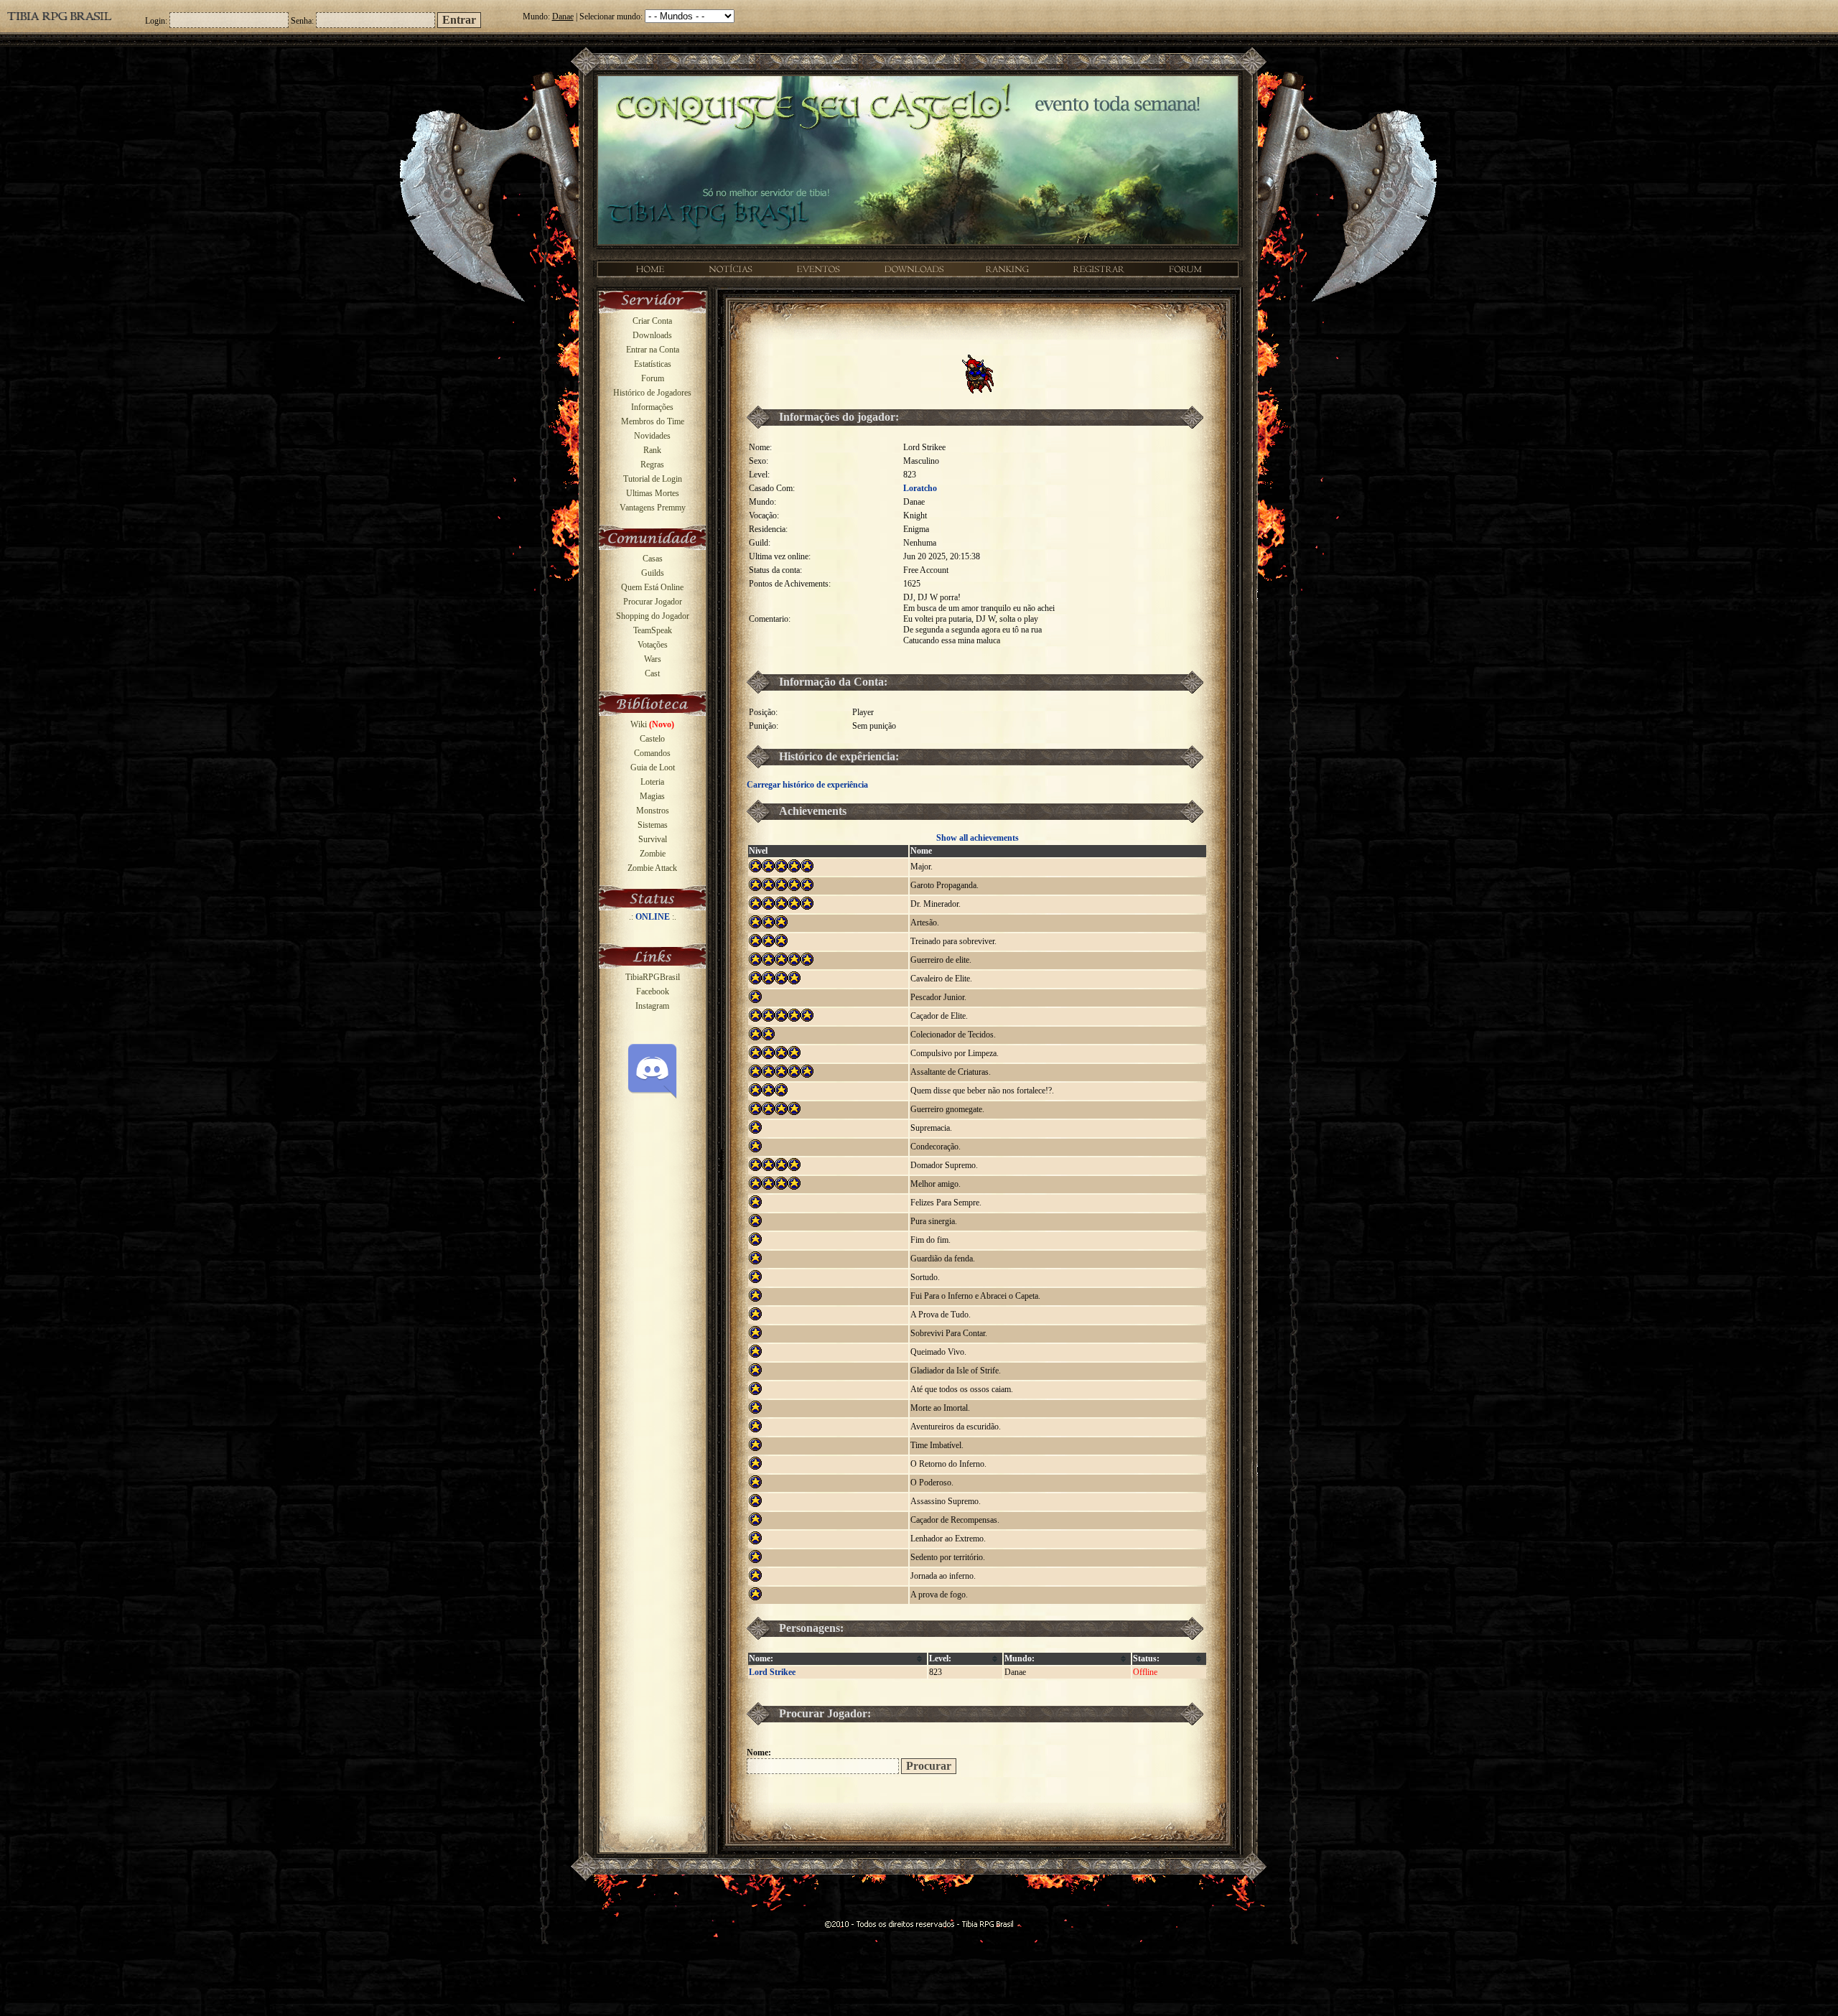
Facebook (653, 991)
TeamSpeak (653, 630)
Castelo (652, 739)
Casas (653, 559)
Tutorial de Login (653, 479)
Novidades (652, 436)
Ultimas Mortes (653, 493)
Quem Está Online (652, 587)
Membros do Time (653, 421)
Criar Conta (652, 321)
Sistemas (653, 825)
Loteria (652, 782)
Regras (652, 465)
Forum (653, 378)
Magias (652, 796)
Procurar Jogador (653, 602)
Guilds (653, 573)
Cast (652, 673)
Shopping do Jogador (653, 616)
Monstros (653, 811)
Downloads (652, 335)
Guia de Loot (653, 767)
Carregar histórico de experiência (807, 785)
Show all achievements (978, 838)
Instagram (652, 1006)
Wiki (652, 724)
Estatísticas (653, 364)
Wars (653, 659)
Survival (653, 839)
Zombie (653, 854)
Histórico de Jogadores (652, 393)
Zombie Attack (652, 868)
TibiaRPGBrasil (653, 977)
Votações (653, 645)
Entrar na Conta (653, 350)
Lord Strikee (772, 1672)
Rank (652, 450)
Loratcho (920, 488)
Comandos (652, 753)
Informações (652, 407)
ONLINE (653, 917)
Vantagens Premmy (653, 508)
